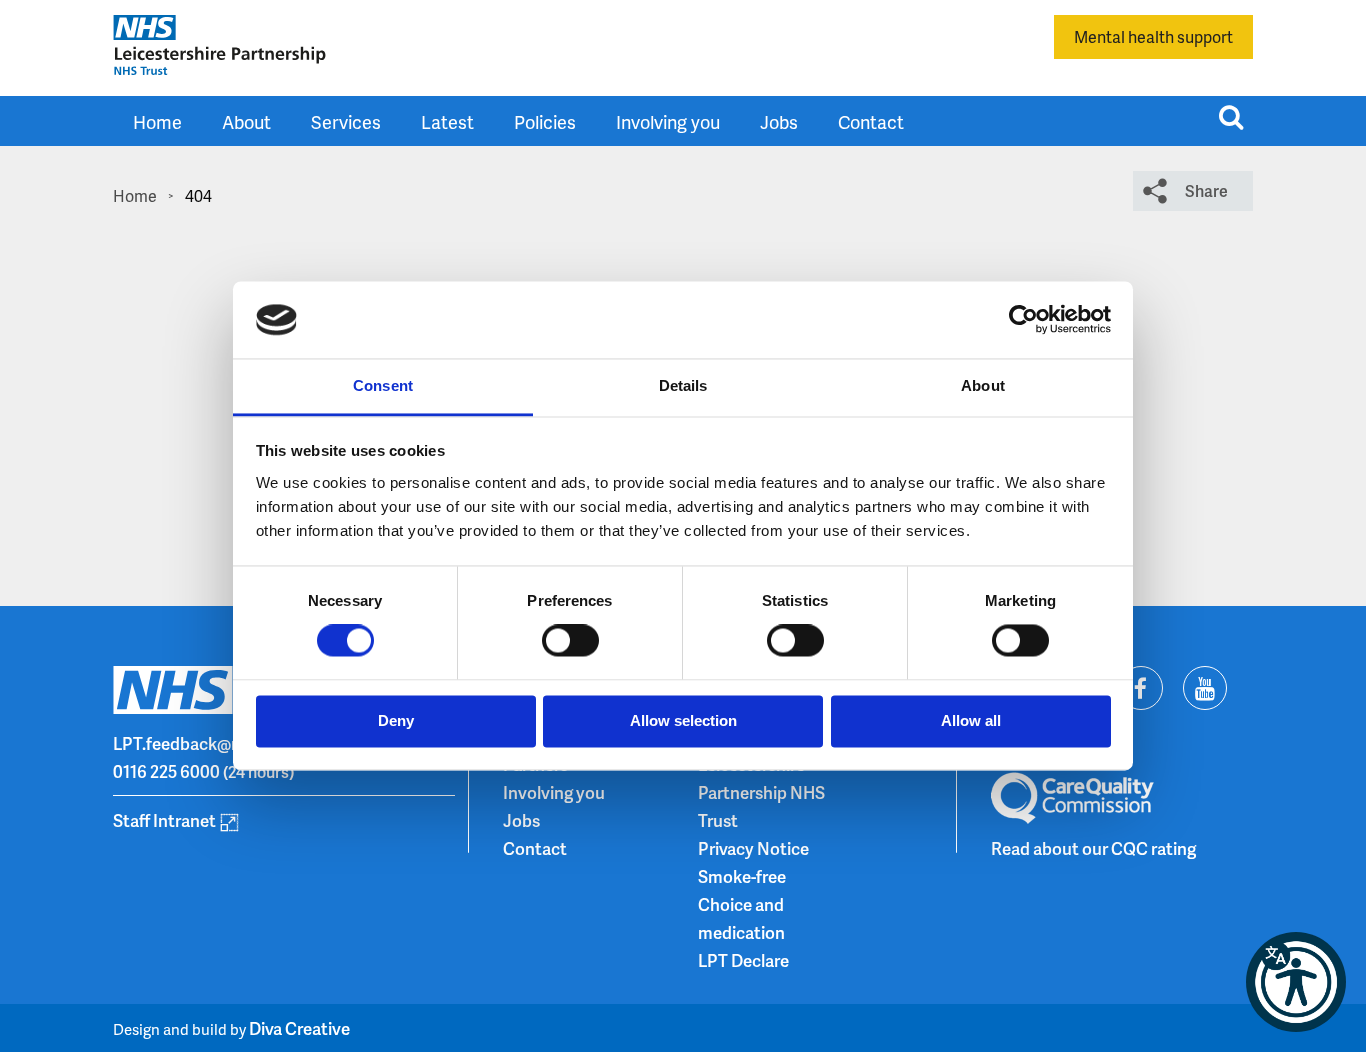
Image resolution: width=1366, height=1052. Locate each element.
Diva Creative (299, 1028)
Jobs (779, 121)
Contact (871, 121)
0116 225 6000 (166, 771)
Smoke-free (742, 876)
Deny (396, 720)
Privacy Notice (753, 848)
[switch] (570, 641)
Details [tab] (683, 385)
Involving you (668, 121)
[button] (1296, 982)
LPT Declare (743, 960)
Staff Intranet (164, 820)
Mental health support (1153, 36)
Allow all (971, 720)
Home (157, 121)
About (246, 121)
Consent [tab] (383, 385)
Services (346, 121)
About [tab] (983, 385)
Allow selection (683, 720)
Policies (545, 121)
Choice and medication (741, 918)
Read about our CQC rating (1093, 848)
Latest (447, 121)
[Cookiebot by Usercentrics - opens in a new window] (1023, 320)
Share (1206, 190)
